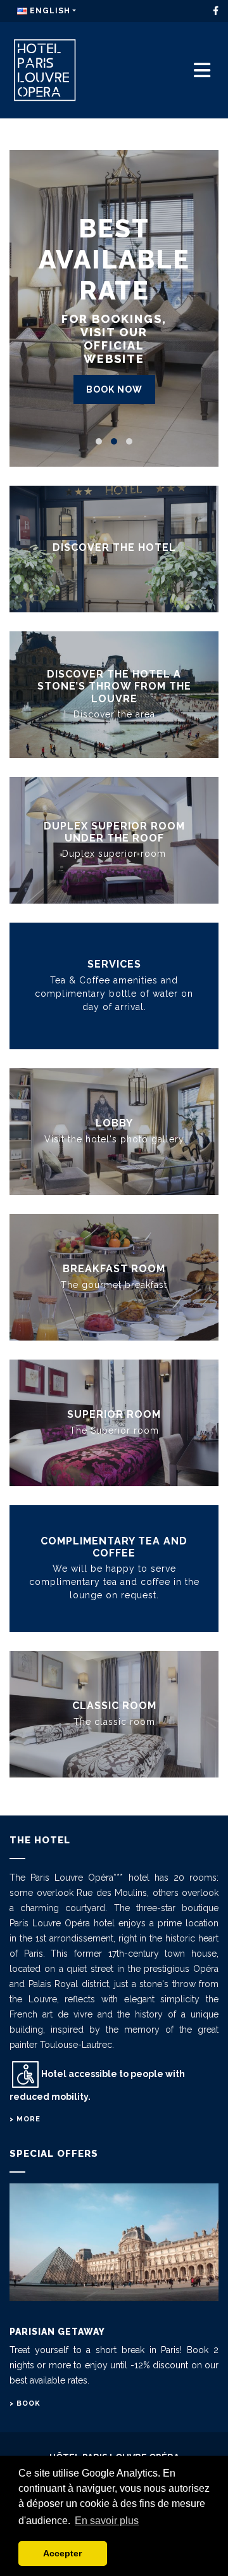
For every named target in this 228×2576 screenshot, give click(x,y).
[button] (99, 441)
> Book (25, 2403)
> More (25, 2119)
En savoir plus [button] (107, 2521)
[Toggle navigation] (202, 71)
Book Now (114, 389)
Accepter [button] (62, 2553)
